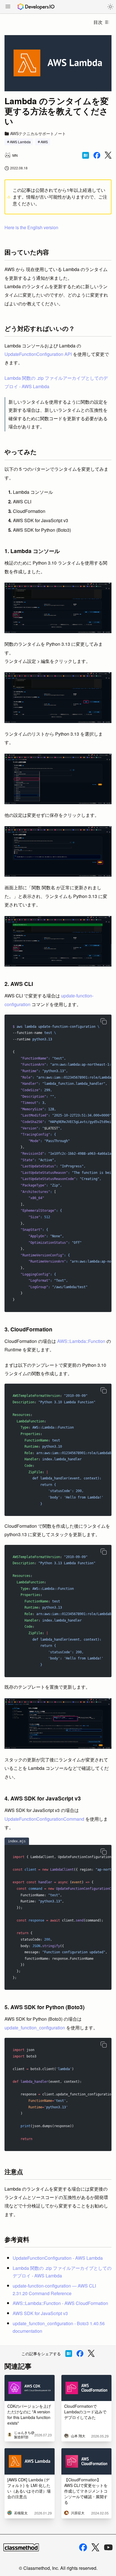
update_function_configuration (35, 2028)
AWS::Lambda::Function (81, 1341)
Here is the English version (31, 227)
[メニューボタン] (8, 7)
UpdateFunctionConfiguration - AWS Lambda (58, 2258)
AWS (44, 142)
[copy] (104, 1021)
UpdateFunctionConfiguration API (38, 354)
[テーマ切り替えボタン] (110, 7)
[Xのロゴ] (95, 2547)
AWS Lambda (20, 142)
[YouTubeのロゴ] (108, 2547)
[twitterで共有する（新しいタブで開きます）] (108, 155)
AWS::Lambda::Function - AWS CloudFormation (60, 2303)
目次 (98, 22)
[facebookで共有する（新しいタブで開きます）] (97, 155)
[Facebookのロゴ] (83, 2547)
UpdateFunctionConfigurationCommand (44, 1819)
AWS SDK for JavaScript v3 (40, 2313)
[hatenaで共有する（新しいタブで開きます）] (86, 155)
